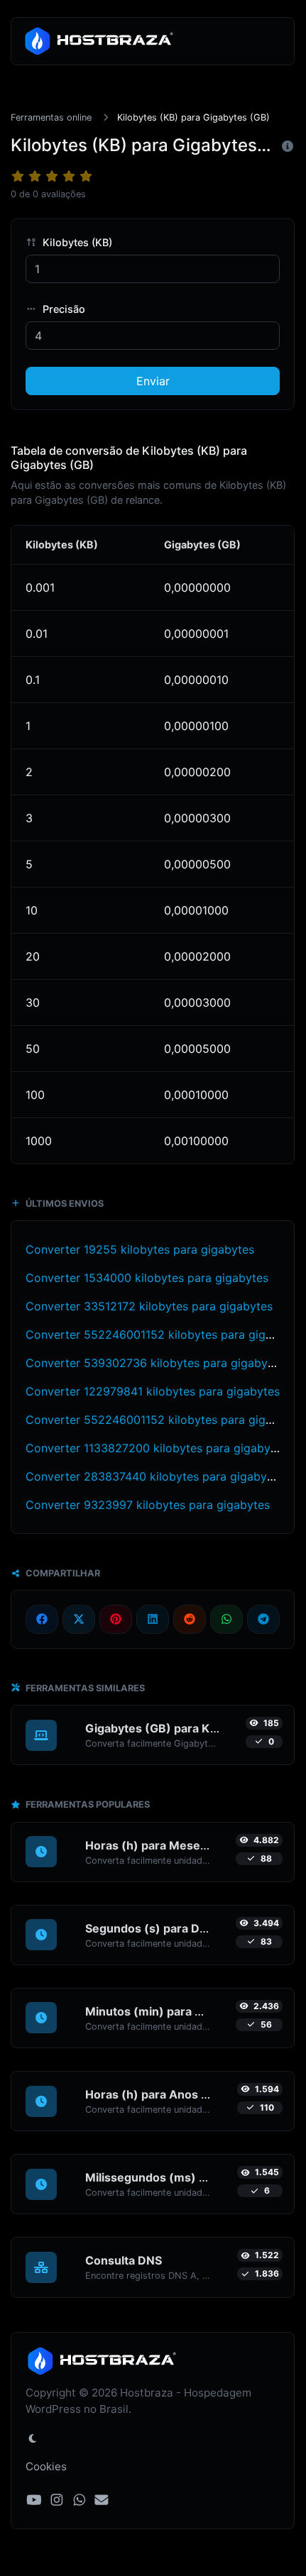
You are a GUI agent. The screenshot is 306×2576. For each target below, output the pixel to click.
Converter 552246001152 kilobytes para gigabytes (164, 1334)
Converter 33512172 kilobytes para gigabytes (149, 1306)
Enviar (153, 381)
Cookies (46, 2466)
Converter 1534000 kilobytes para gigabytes (147, 1278)
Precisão (62, 309)
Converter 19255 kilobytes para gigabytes (140, 1249)
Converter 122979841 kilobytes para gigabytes (153, 1391)
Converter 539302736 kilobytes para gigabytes (155, 1363)
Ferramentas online (51, 117)
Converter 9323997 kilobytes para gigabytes (148, 1505)
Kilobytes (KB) (76, 242)
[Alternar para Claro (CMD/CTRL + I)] (33, 2438)
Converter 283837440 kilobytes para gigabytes (154, 1476)
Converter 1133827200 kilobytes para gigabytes (156, 1448)
